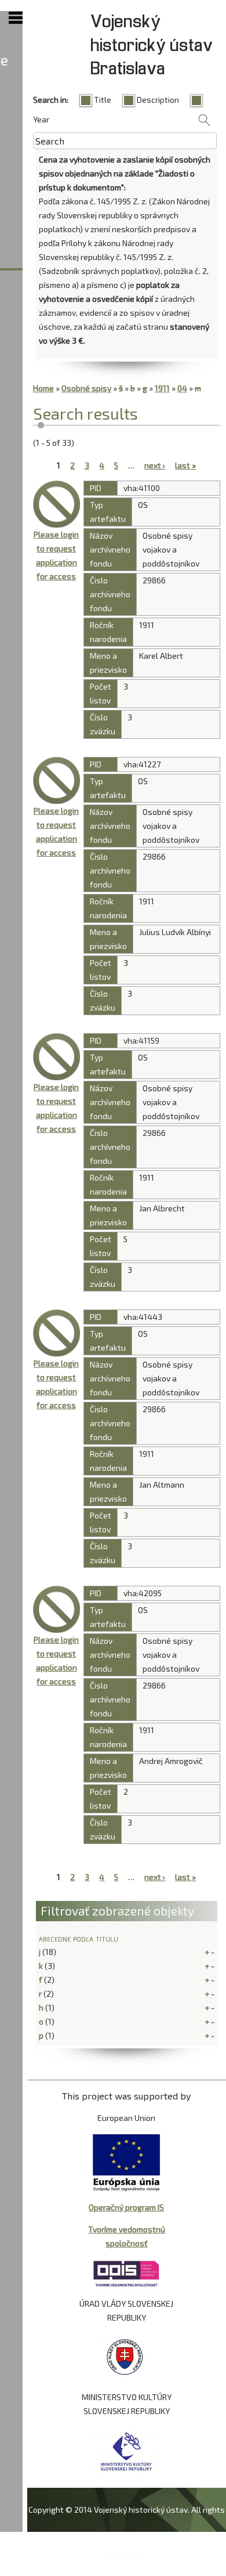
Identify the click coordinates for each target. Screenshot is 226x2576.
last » (185, 465)
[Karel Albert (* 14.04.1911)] (57, 504)
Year (41, 119)
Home (43, 388)
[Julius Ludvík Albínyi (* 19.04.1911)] (57, 780)
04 (182, 388)
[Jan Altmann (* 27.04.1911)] (57, 1333)
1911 (162, 388)
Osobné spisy (86, 388)
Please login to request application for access (56, 555)
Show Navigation (16, 18)
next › (155, 465)
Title (103, 100)
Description (158, 100)
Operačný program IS (126, 2207)
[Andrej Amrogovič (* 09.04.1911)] (57, 1609)
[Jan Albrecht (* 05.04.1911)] (57, 1057)
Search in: (51, 100)
